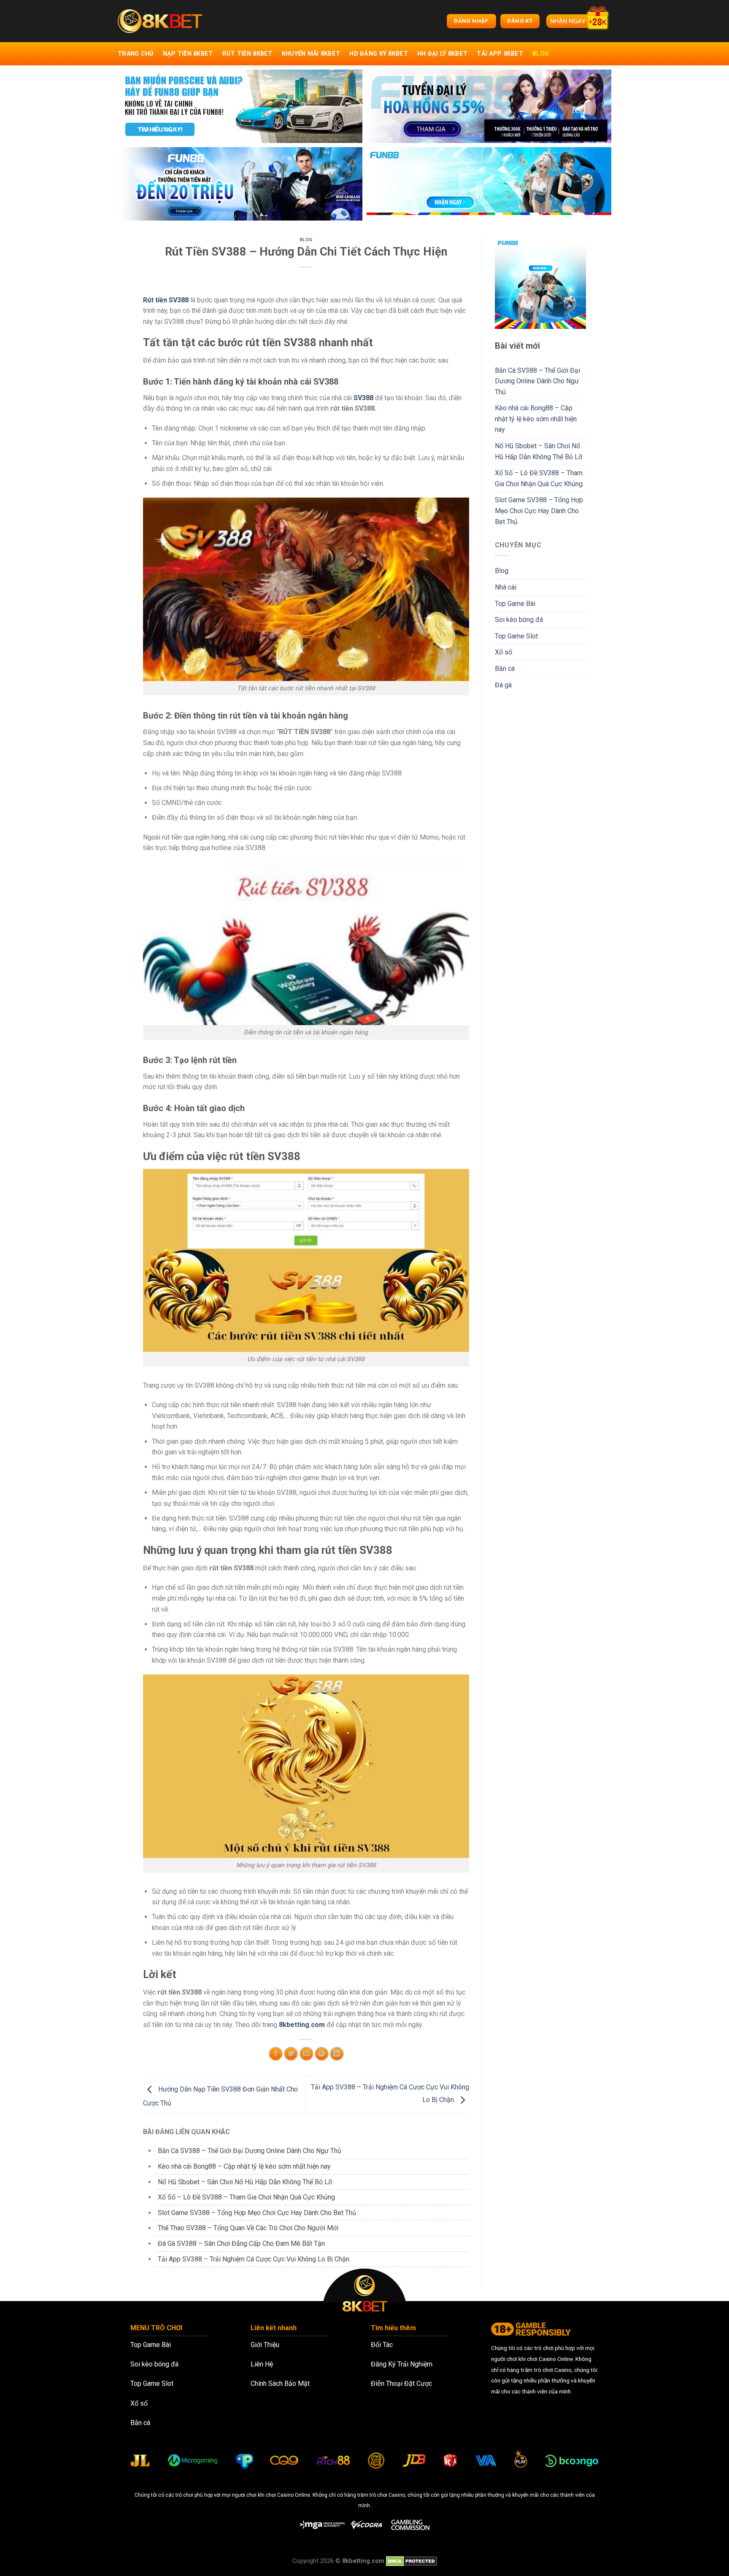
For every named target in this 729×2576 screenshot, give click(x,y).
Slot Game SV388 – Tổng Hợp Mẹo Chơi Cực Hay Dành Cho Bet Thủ (257, 2213)
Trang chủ (136, 54)
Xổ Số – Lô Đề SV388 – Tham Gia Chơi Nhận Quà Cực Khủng (246, 2197)
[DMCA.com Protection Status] (412, 2561)
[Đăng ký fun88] (541, 283)
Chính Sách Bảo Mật (280, 2384)
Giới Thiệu (265, 2345)
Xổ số (504, 652)
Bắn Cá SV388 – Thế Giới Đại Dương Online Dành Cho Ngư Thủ (250, 2151)
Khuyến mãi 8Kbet (311, 54)
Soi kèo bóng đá (519, 620)
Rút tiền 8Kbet (247, 54)
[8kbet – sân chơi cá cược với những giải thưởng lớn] (160, 21)
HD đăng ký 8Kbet (379, 54)
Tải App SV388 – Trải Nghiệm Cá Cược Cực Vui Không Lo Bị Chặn (254, 2259)
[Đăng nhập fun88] (489, 184)
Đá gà (503, 685)
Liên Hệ (262, 2364)
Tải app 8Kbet (500, 54)
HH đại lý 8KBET (442, 54)
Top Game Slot (516, 636)
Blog (541, 54)
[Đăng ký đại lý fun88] (240, 106)
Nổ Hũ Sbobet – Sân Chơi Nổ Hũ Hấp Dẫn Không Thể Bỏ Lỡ (245, 2182)
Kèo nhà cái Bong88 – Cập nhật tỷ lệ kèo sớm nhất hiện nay (244, 2166)
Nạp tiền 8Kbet (188, 54)
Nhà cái (506, 587)
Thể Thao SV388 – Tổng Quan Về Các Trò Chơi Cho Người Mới (248, 2228)
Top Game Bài (515, 604)
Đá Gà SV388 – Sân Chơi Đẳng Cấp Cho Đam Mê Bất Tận (241, 2244)
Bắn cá (505, 669)
